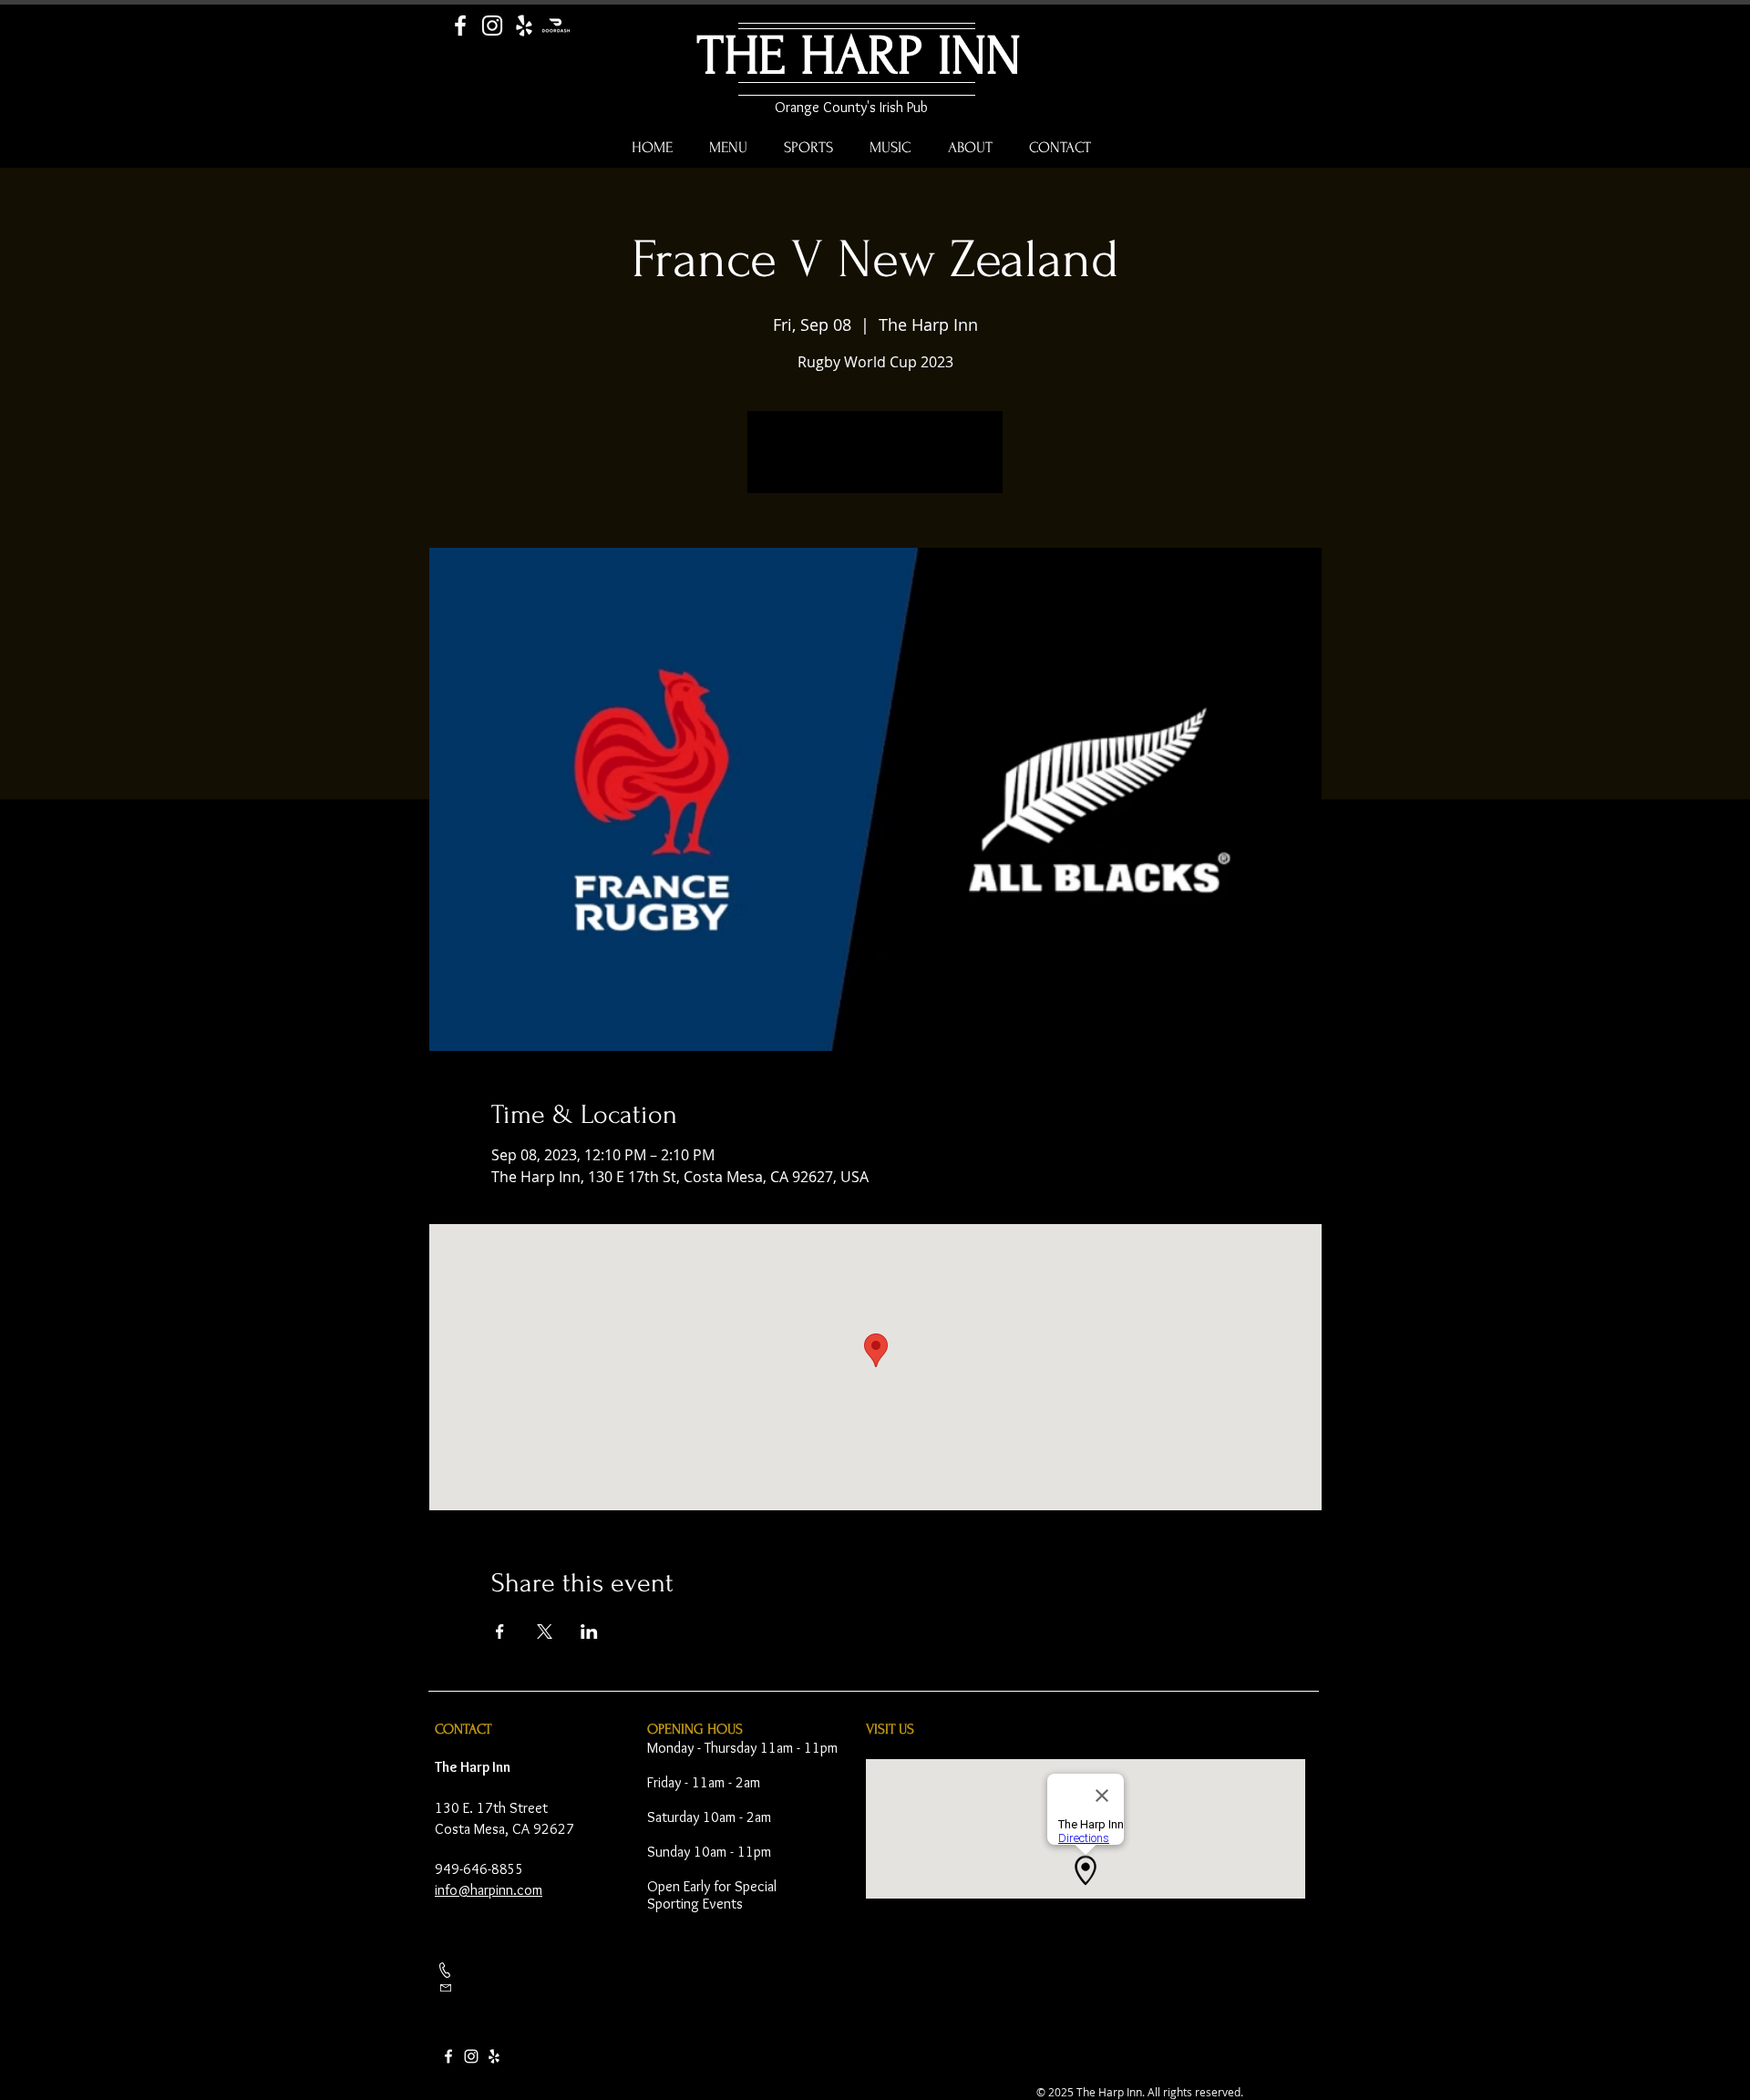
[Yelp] (524, 26)
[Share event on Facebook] (500, 1632)
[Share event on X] (545, 1632)
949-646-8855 (479, 1869)
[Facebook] (460, 26)
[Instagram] (492, 26)
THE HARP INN (859, 56)
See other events (875, 463)
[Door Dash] (556, 26)
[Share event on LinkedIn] (589, 1632)
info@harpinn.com (489, 1890)
